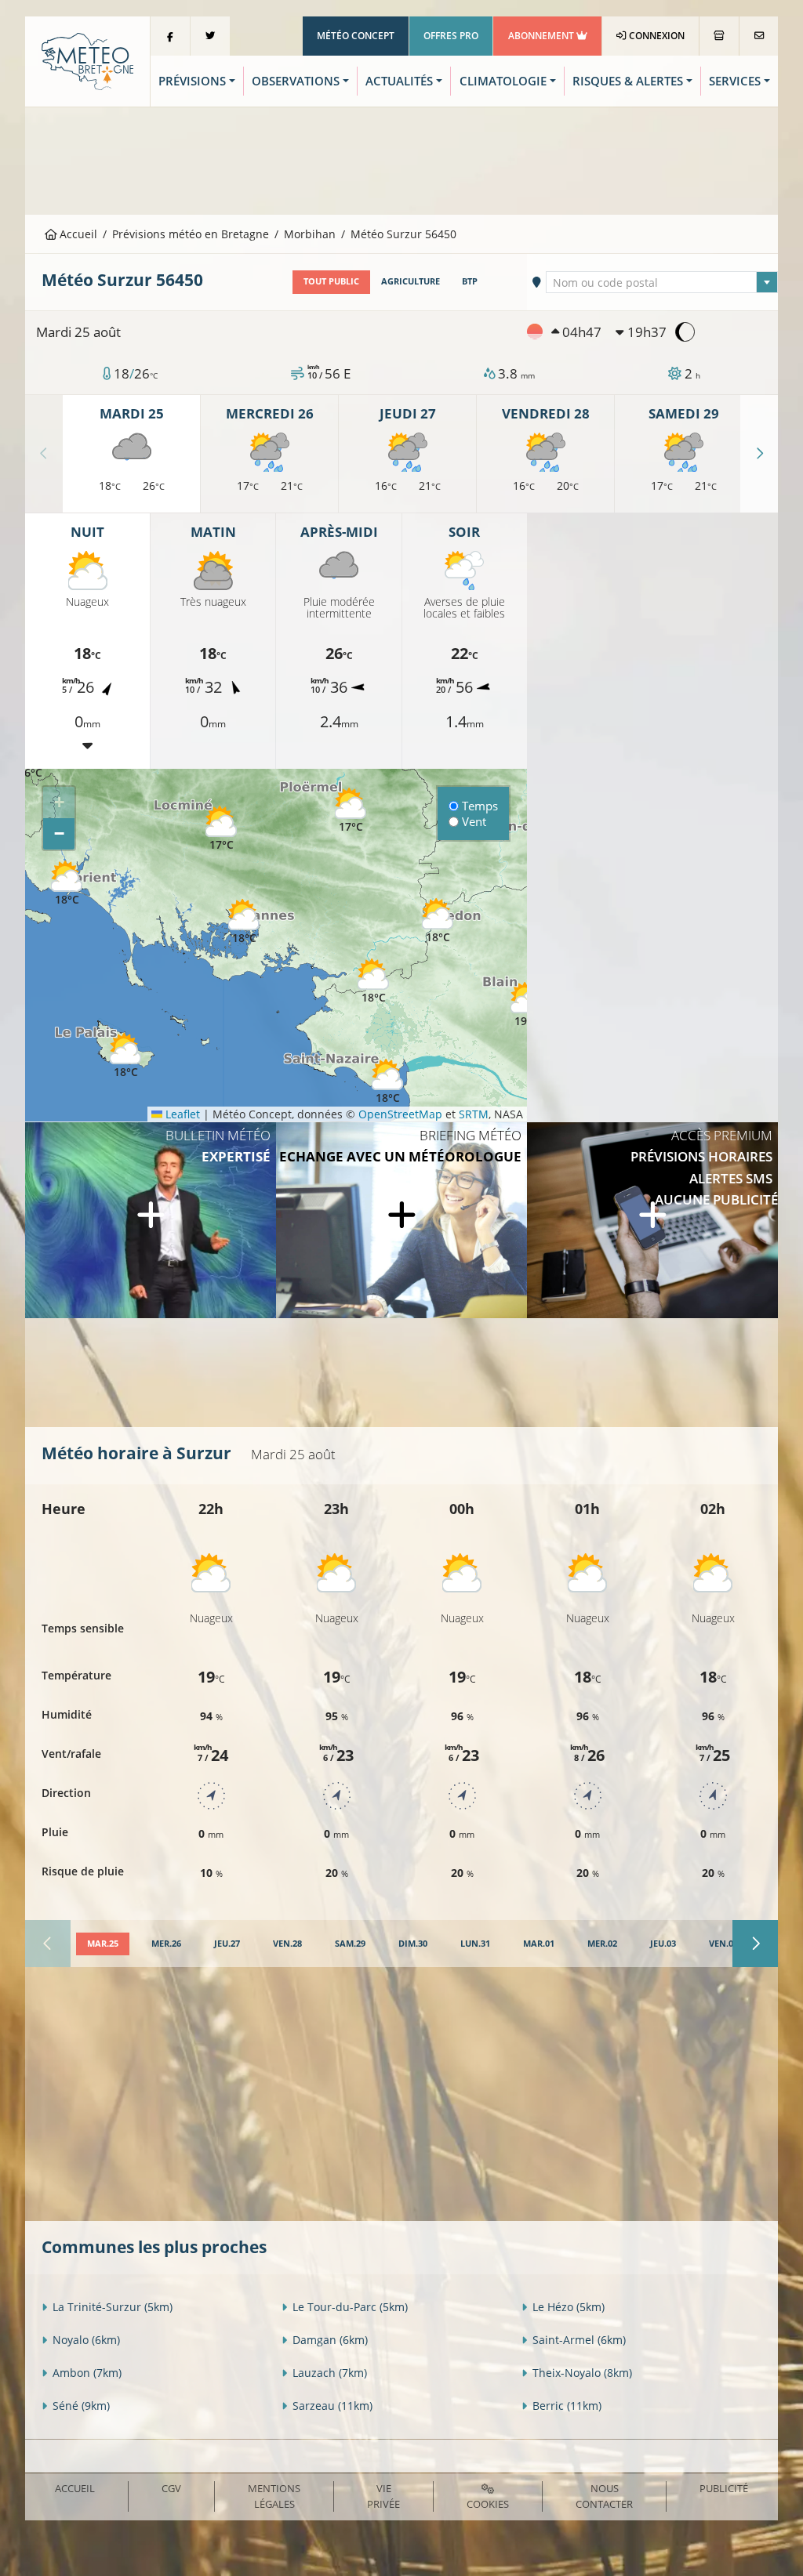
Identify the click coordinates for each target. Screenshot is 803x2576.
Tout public (331, 281)
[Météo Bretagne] (87, 60)
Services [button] (735, 81)
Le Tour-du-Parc (350, 2307)
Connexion (656, 36)
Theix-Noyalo (582, 2373)
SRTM (474, 1114)
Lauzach (330, 2373)
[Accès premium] (652, 1220)
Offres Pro (451, 36)
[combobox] (661, 282)
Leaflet (181, 1114)
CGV (171, 2488)
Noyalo (86, 2340)
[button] (221, 829)
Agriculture (411, 281)
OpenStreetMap (400, 1114)
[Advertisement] (401, 159)
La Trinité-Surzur (113, 2307)
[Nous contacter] (759, 36)
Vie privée (383, 2496)
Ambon (87, 2373)
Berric (567, 2406)
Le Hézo (569, 2307)
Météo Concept (356, 36)
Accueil (77, 234)
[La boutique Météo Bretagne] (719, 36)
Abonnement (542, 36)
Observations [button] (296, 81)
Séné (81, 2406)
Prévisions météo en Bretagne (191, 234)
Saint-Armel (579, 2340)
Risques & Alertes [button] (628, 81)
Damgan (330, 2340)
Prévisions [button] (192, 81)
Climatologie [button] (503, 81)
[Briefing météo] (401, 1220)
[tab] (103, 1944)
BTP (470, 281)
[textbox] (661, 283)
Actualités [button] (399, 81)
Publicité (724, 2488)
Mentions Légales (274, 2496)
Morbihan (310, 234)
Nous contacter (604, 2496)
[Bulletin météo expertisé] (151, 1220)
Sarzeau (332, 2406)
